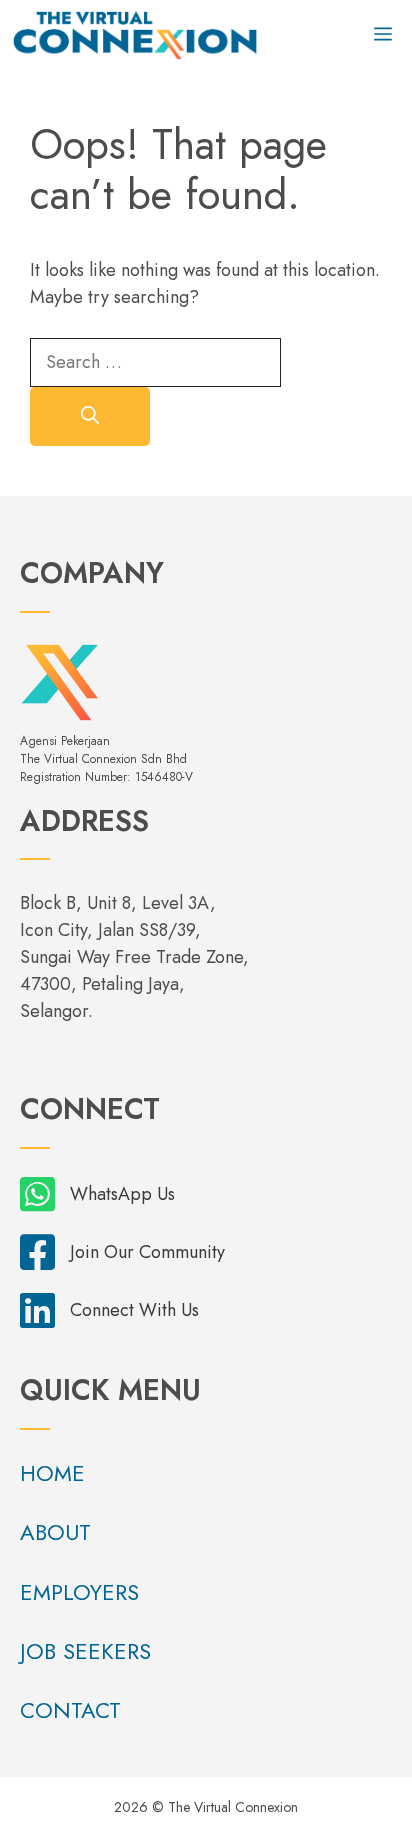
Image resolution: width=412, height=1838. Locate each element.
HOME (52, 1473)
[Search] (90, 416)
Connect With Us (134, 1310)
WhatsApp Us (122, 1194)
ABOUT (55, 1532)
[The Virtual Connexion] (135, 35)
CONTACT (70, 1710)
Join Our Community (147, 1252)
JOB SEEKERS (85, 1651)
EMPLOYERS (79, 1592)
